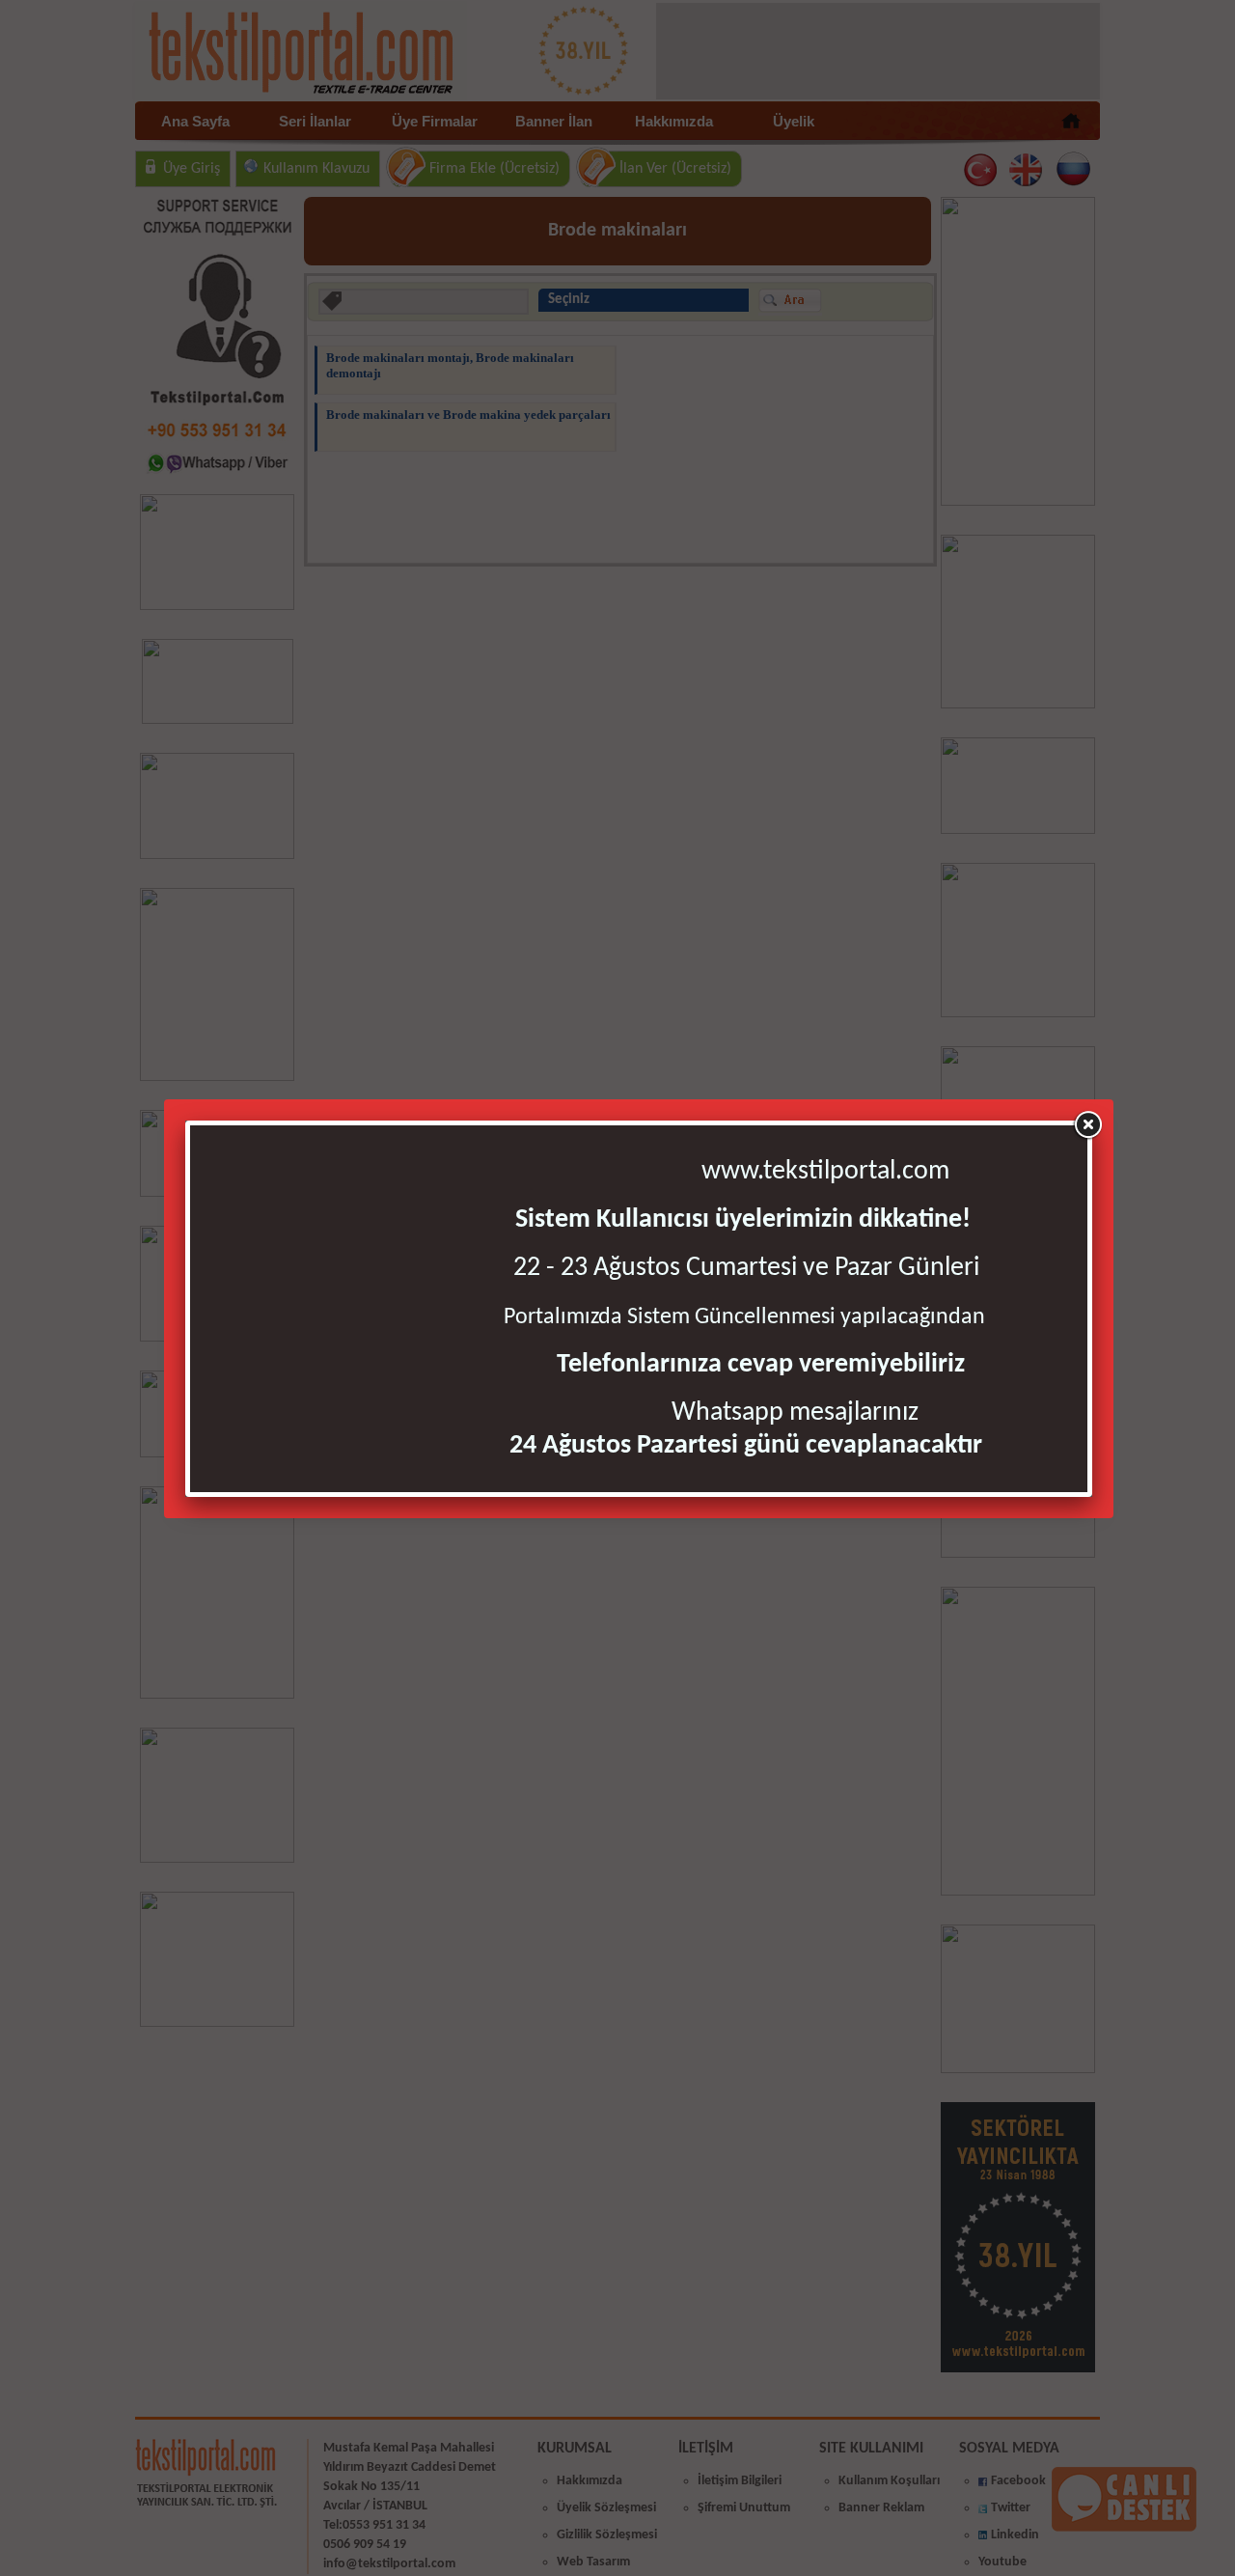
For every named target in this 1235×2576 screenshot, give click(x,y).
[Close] (1087, 1125)
